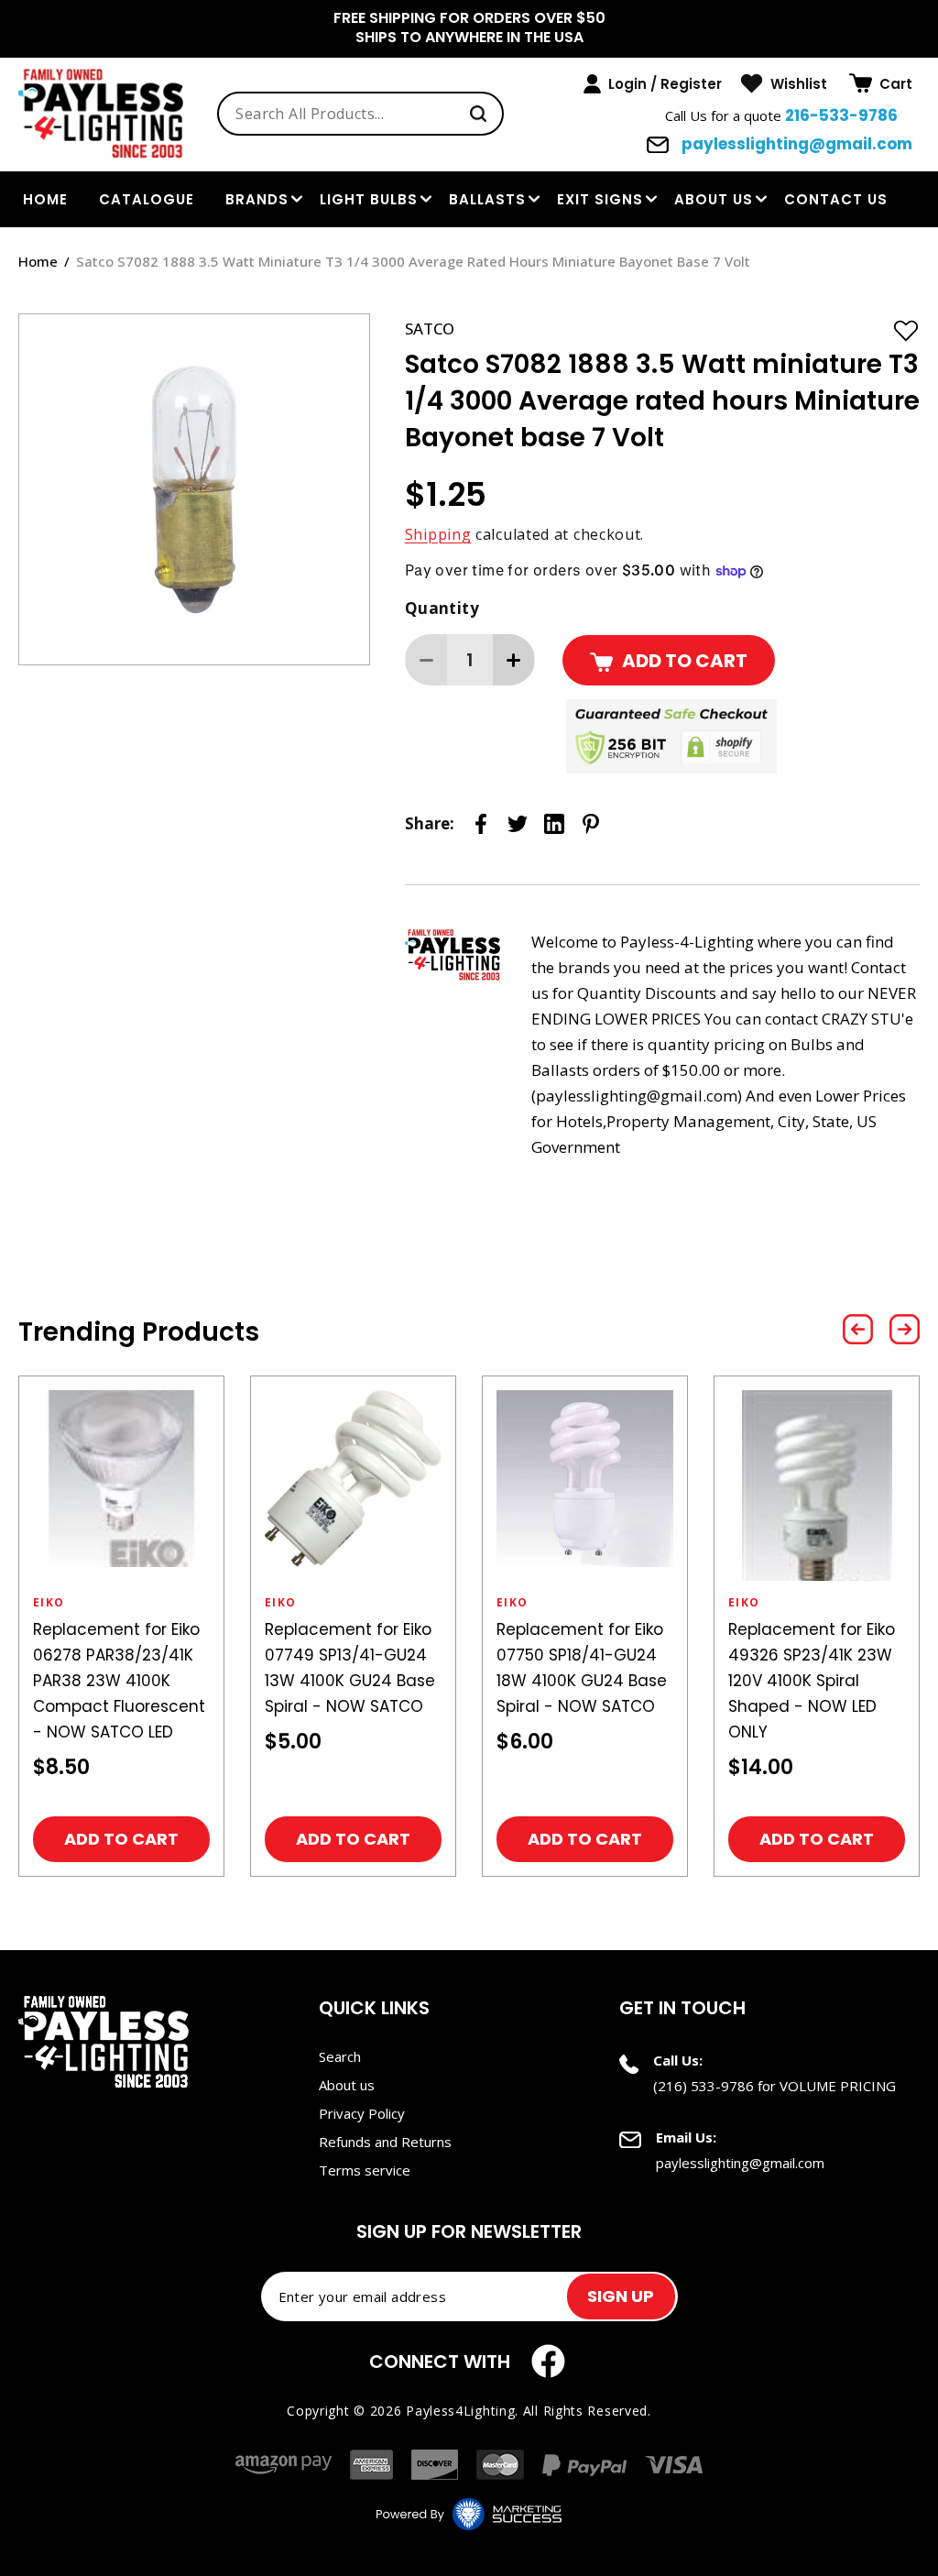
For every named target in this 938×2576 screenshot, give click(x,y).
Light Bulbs (369, 199)
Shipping (438, 534)
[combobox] (360, 114)
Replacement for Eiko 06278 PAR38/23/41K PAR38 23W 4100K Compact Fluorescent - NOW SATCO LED (119, 1681)
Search (340, 2056)
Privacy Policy (362, 2113)
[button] (881, 83)
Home (38, 261)
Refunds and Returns (385, 2142)
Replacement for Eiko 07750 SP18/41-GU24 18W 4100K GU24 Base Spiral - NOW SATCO (582, 1668)
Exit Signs (600, 199)
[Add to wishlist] (906, 330)
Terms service (365, 2170)
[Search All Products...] (478, 114)
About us (714, 199)
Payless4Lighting (460, 2411)
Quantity (442, 608)
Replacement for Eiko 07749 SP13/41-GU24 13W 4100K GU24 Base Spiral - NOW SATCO (350, 1668)
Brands (257, 199)
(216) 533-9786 (703, 2086)
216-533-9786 (841, 115)
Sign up (621, 2296)
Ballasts (487, 199)
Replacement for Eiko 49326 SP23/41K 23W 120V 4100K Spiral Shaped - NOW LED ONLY (812, 1681)
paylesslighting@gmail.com (795, 144)
